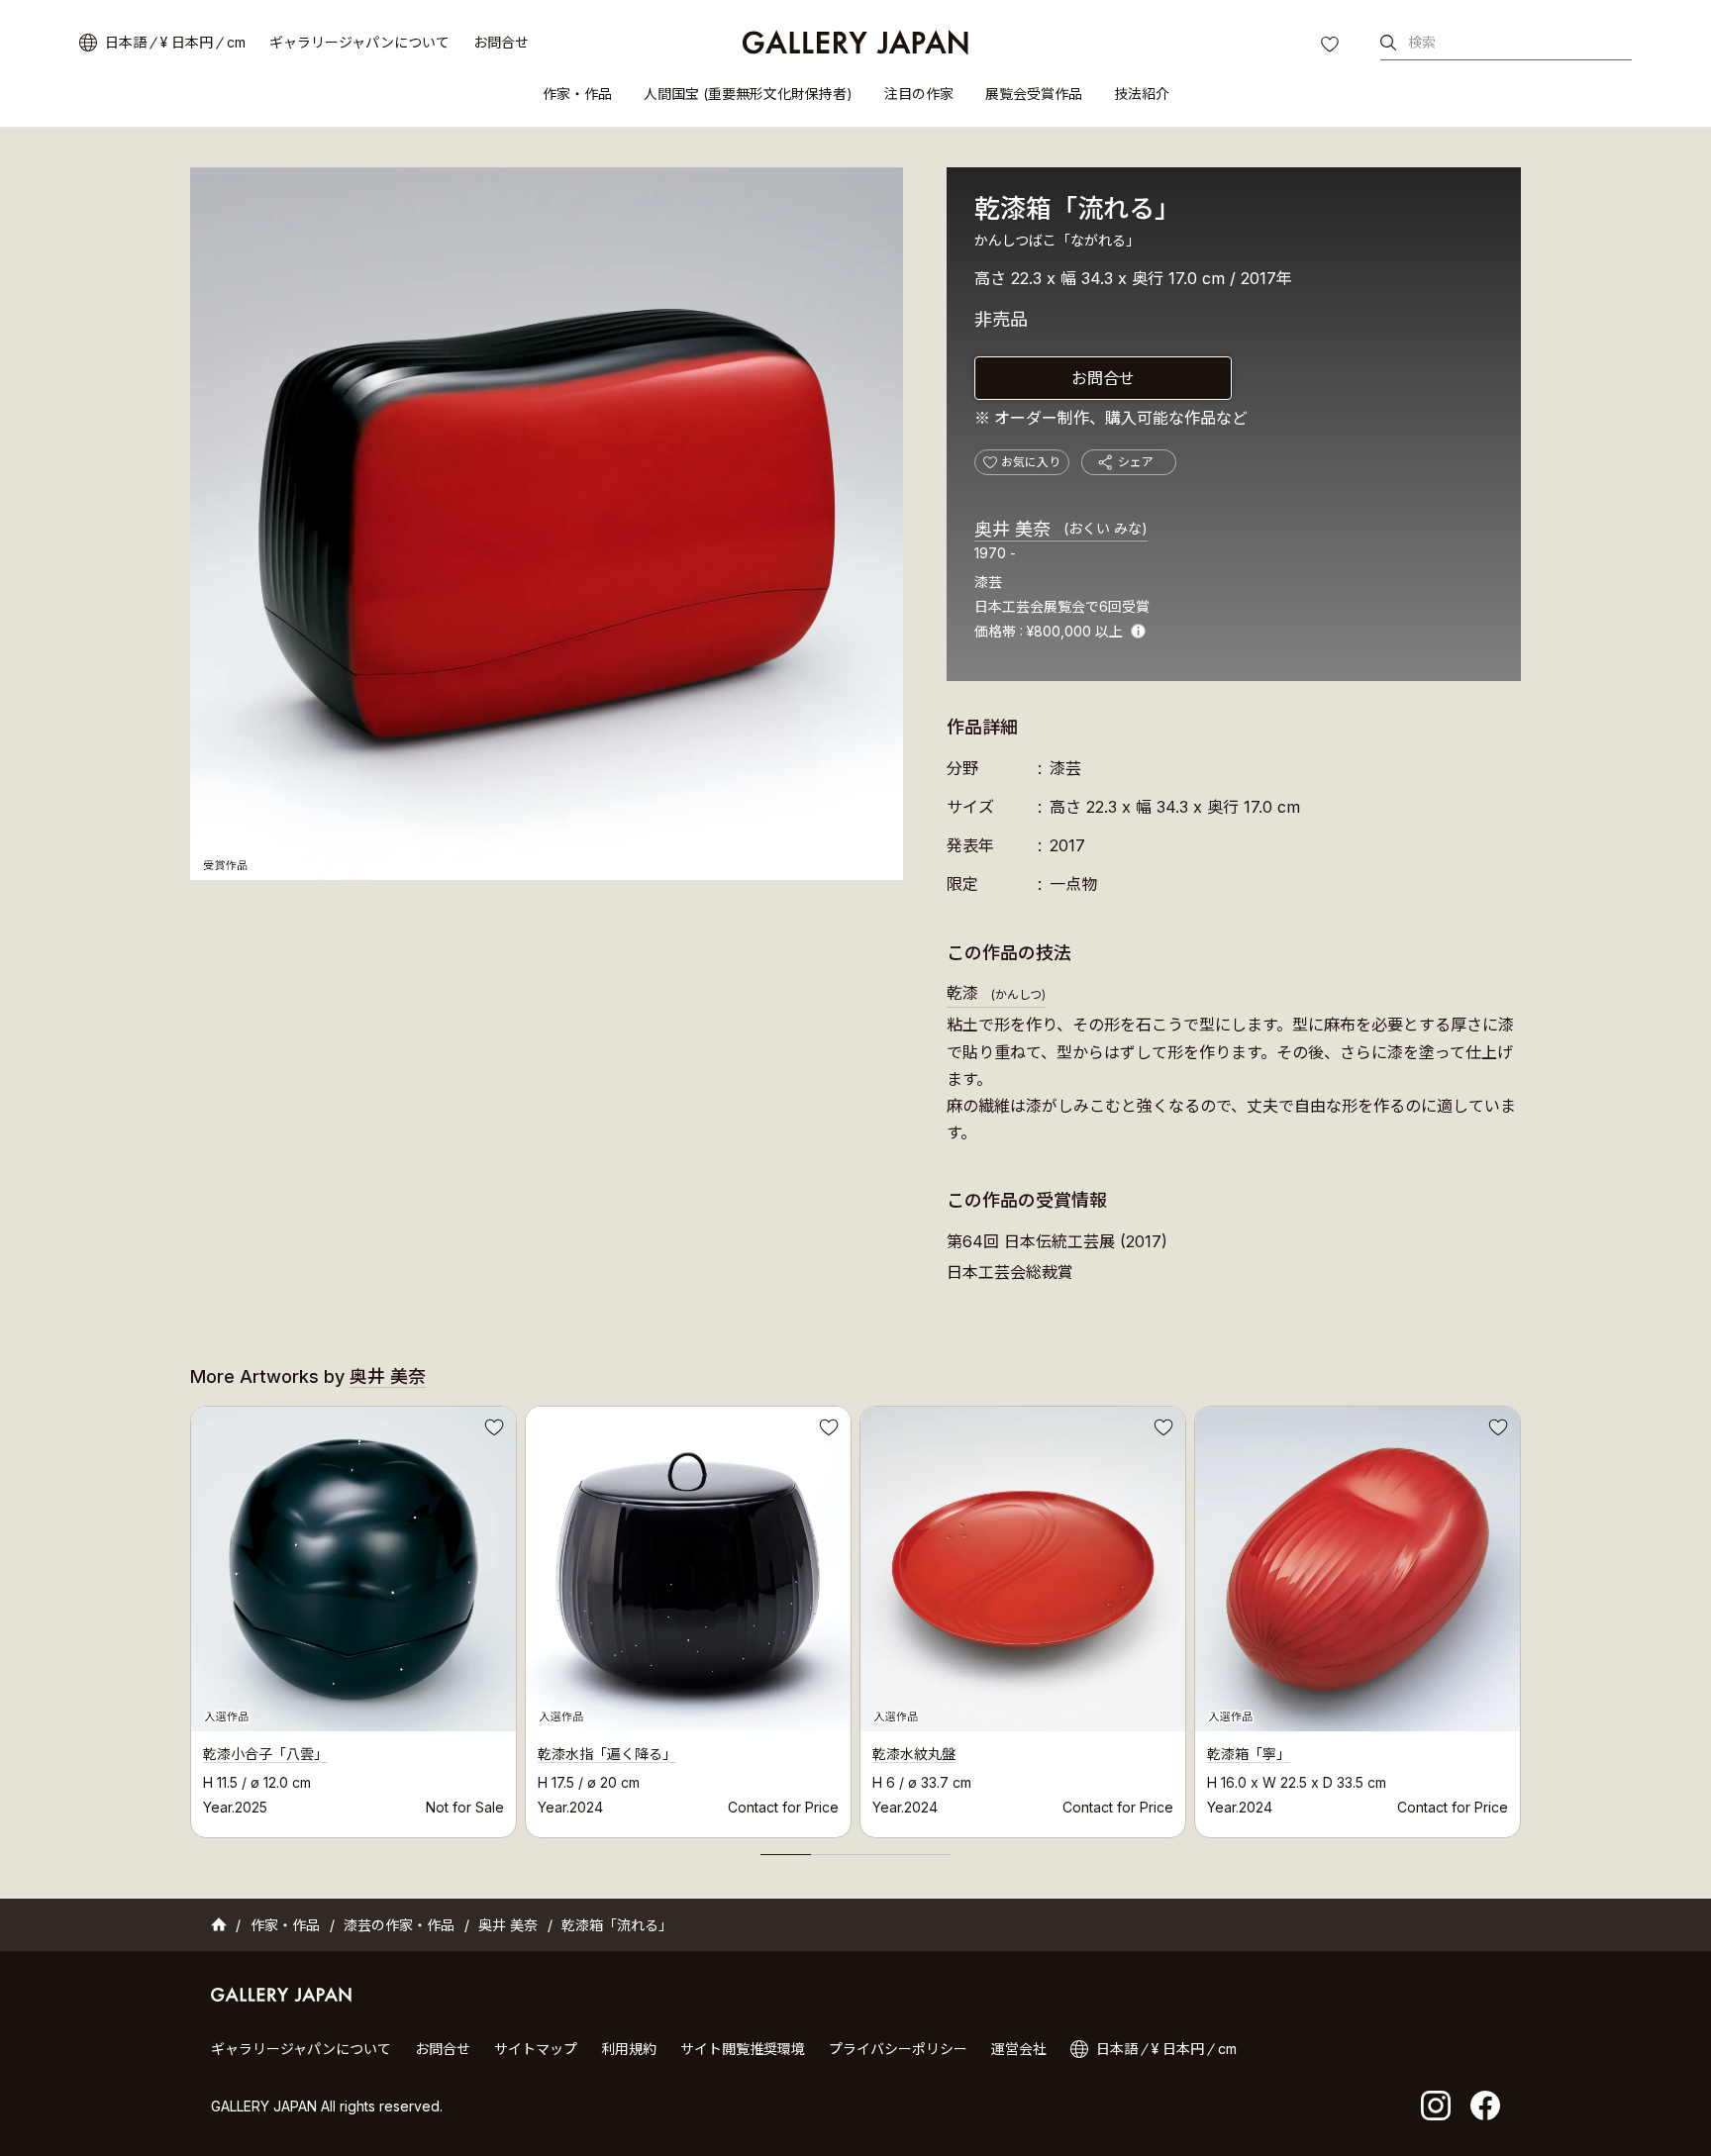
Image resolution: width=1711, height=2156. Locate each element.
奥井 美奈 (1061, 529)
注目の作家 (919, 94)
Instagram (1436, 2106)
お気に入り (1332, 47)
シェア (1136, 462)
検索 (1422, 42)
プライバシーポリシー (898, 2049)
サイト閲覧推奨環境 (743, 2049)
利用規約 (629, 2049)
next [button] (1521, 1617)
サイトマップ (536, 2049)
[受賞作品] (547, 524)
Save (492, 1430)
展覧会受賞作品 (1034, 94)
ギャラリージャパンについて (359, 42)
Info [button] (1138, 631)
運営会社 (1019, 2049)
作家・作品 (577, 94)
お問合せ (501, 42)
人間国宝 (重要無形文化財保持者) (748, 94)
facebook (1485, 2106)
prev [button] (190, 1617)
